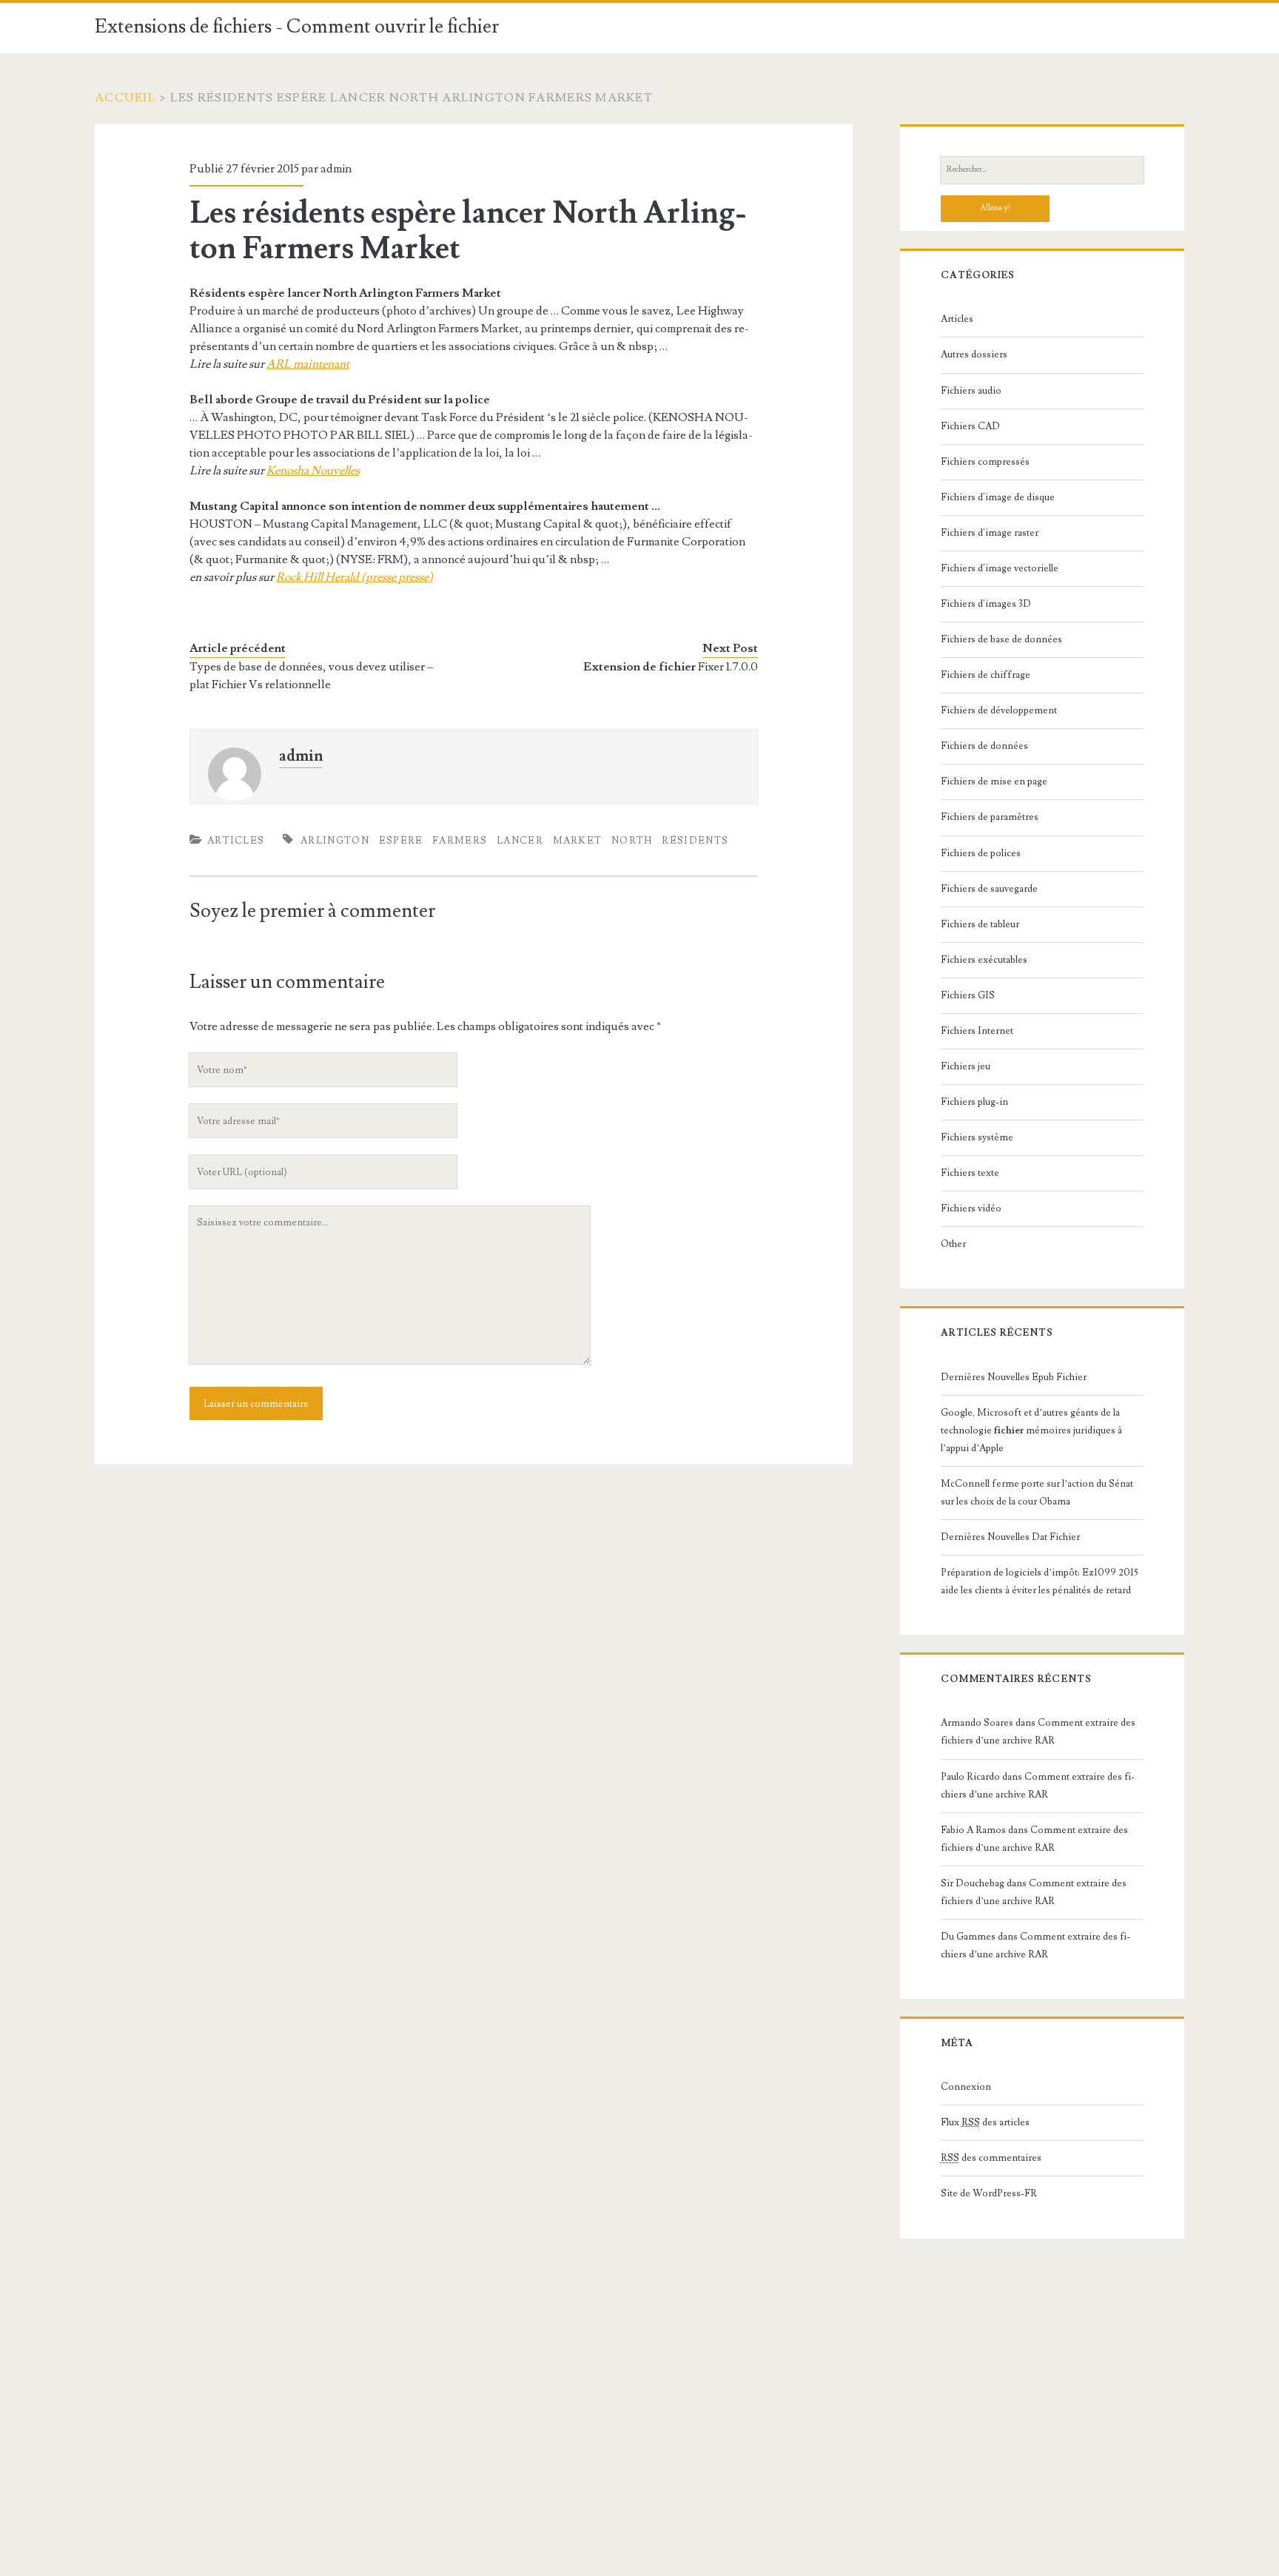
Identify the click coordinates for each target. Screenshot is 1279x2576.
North (632, 841)
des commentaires (991, 2158)
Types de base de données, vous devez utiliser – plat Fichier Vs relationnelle (311, 676)
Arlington (335, 841)
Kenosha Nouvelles (313, 471)
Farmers (460, 841)
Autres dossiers (974, 354)
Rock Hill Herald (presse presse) (355, 577)
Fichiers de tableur (980, 924)
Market (578, 841)
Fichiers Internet (977, 1031)
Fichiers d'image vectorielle (1000, 568)
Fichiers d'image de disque (998, 497)
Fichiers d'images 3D (986, 604)
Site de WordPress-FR (989, 2193)
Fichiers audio (971, 391)
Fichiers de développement (999, 710)
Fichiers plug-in (974, 1102)
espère (401, 841)
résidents (695, 841)
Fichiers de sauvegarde (989, 889)
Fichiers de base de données (1001, 639)
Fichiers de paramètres (990, 817)
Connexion (966, 2087)
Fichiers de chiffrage (986, 675)
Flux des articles (985, 2122)
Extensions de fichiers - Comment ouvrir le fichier (297, 27)
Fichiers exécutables (984, 960)
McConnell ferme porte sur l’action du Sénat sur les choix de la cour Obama (1037, 1493)
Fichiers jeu (966, 1066)
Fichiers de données (984, 746)
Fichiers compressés (985, 462)
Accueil (125, 98)
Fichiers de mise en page (994, 781)
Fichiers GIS (968, 995)
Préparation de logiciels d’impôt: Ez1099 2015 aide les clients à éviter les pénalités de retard (1040, 1581)
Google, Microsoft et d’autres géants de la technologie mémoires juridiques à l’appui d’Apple (1031, 1430)
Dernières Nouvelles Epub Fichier (1014, 1377)
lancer (520, 841)
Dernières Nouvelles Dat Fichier (1010, 1537)
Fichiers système (977, 1137)
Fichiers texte (970, 1173)
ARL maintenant (308, 364)
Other (953, 1244)
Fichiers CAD (970, 426)
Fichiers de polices (981, 853)
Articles (236, 841)
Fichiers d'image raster (990, 533)
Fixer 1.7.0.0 (671, 667)
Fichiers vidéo (971, 1208)
